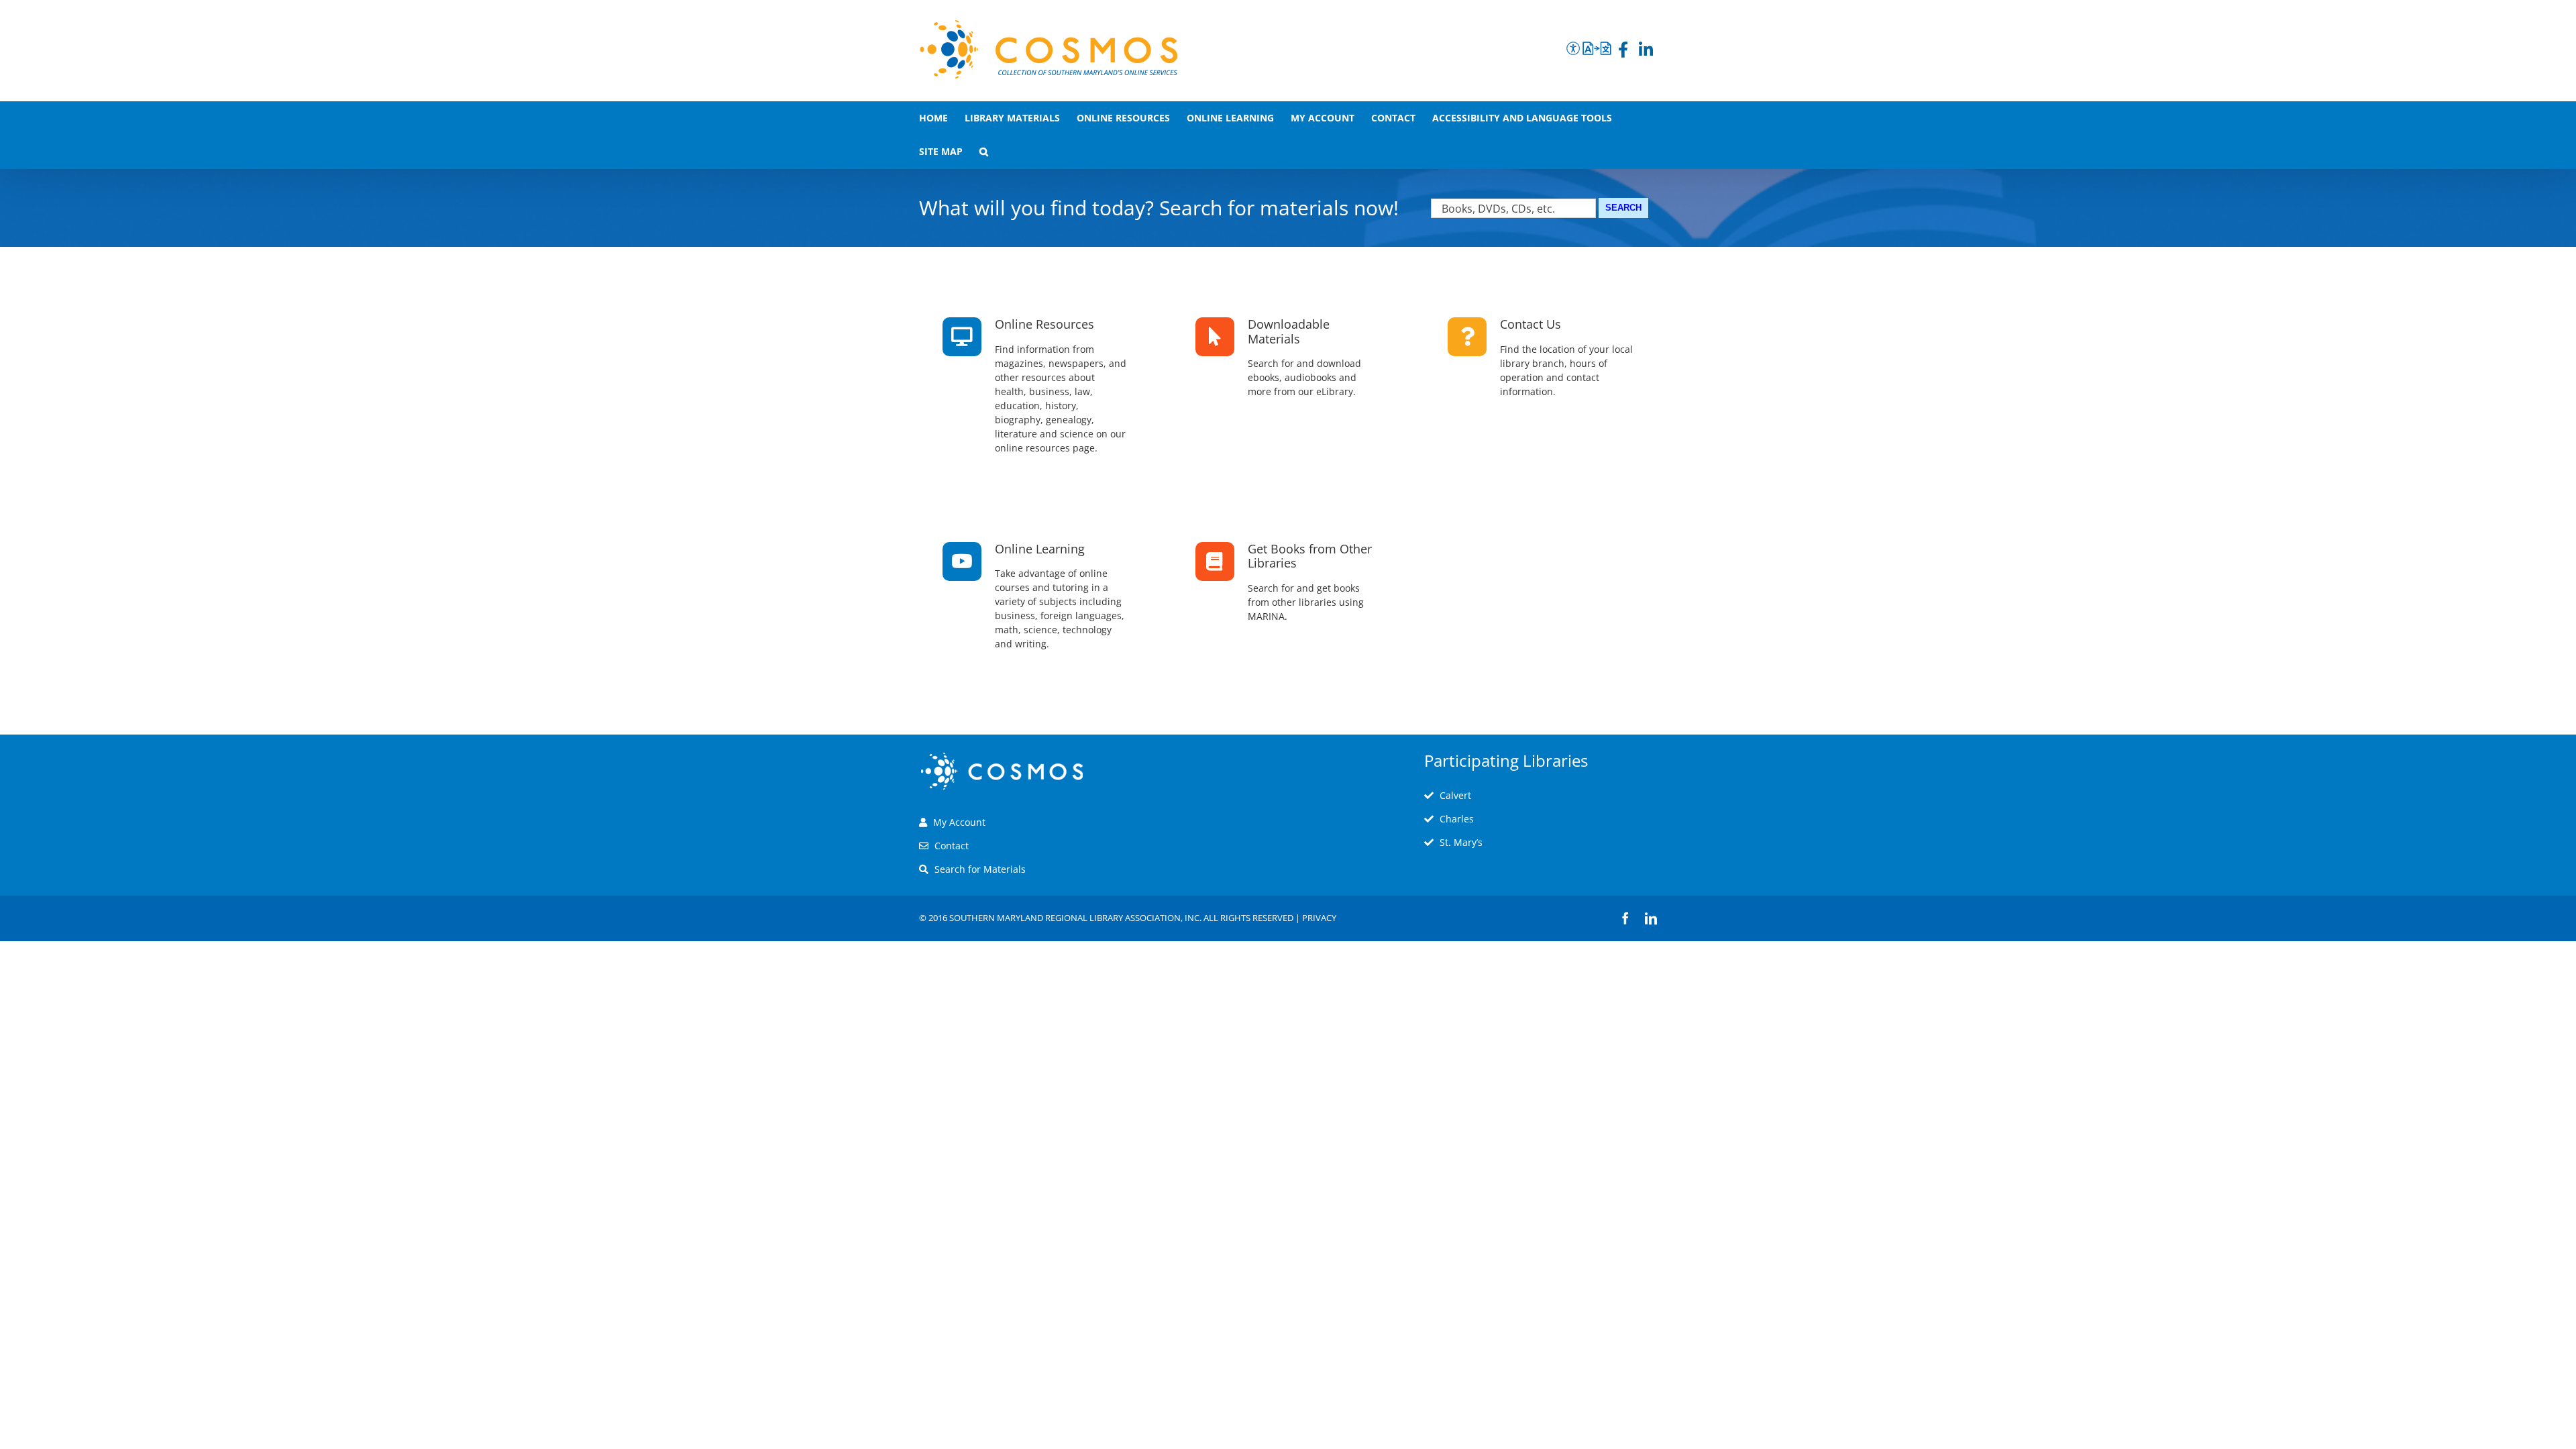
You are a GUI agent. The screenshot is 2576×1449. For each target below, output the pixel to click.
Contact (952, 846)
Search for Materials (980, 869)
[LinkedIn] (1646, 52)
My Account (959, 822)
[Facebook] (1623, 52)
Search (1623, 208)
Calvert (1455, 795)
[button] (984, 152)
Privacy (1319, 918)
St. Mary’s (1461, 842)
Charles (1457, 819)
